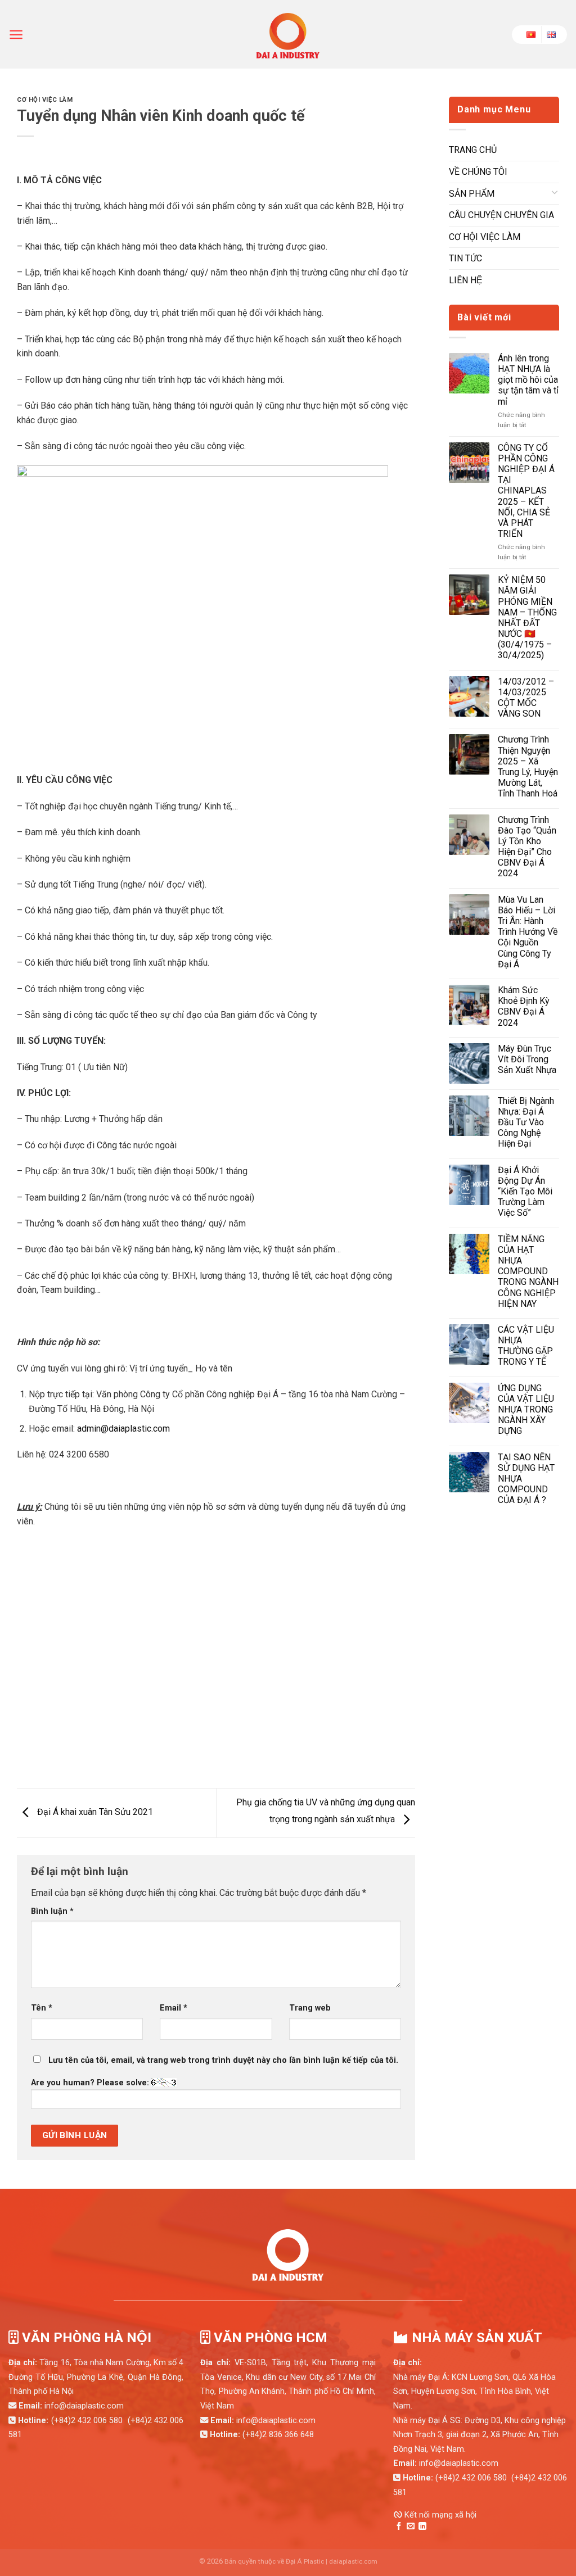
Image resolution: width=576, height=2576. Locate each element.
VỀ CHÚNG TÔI (478, 172)
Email (174, 2008)
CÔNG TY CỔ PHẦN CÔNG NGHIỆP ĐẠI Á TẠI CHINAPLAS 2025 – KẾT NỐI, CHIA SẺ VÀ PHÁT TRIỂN (526, 491)
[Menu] (16, 35)
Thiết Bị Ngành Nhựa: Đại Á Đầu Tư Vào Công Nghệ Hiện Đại (526, 1122)
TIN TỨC (465, 258)
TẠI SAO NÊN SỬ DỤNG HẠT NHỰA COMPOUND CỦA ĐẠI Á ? (526, 1479)
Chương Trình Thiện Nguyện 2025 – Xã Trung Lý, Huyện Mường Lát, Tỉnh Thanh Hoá (528, 766)
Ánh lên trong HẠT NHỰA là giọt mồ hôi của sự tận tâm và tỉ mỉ (528, 380)
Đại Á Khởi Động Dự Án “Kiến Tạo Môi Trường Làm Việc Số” (525, 1192)
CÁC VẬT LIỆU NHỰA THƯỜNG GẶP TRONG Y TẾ (526, 1346)
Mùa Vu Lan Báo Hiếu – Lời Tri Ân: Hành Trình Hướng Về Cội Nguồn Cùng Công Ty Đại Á (528, 932)
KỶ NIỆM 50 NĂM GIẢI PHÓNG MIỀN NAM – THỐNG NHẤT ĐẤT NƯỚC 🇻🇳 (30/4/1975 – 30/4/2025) (527, 617)
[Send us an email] (411, 2527)
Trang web (310, 2008)
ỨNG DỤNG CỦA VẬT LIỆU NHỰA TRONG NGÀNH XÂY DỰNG (526, 1410)
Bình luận (52, 1911)
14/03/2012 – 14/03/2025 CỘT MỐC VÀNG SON (526, 698)
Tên (42, 2008)
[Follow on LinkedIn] (422, 2527)
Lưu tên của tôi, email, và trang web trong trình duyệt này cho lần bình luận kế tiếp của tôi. (223, 2060)
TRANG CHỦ (473, 150)
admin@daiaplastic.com (123, 1429)
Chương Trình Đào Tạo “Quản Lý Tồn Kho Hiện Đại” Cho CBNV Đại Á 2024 (527, 847)
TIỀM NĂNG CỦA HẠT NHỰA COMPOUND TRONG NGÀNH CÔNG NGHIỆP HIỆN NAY (528, 1271)
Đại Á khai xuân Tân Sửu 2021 (94, 1812)
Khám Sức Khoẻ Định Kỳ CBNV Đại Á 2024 (524, 1006)
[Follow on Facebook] (399, 2527)
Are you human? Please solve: (91, 2083)
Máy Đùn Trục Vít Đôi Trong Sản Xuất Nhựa (527, 1059)
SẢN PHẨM (472, 194)
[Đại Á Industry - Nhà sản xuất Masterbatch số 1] (288, 34)
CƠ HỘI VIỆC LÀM (45, 100)
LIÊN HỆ (466, 280)
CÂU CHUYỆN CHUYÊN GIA (501, 215)
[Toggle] (555, 194)
